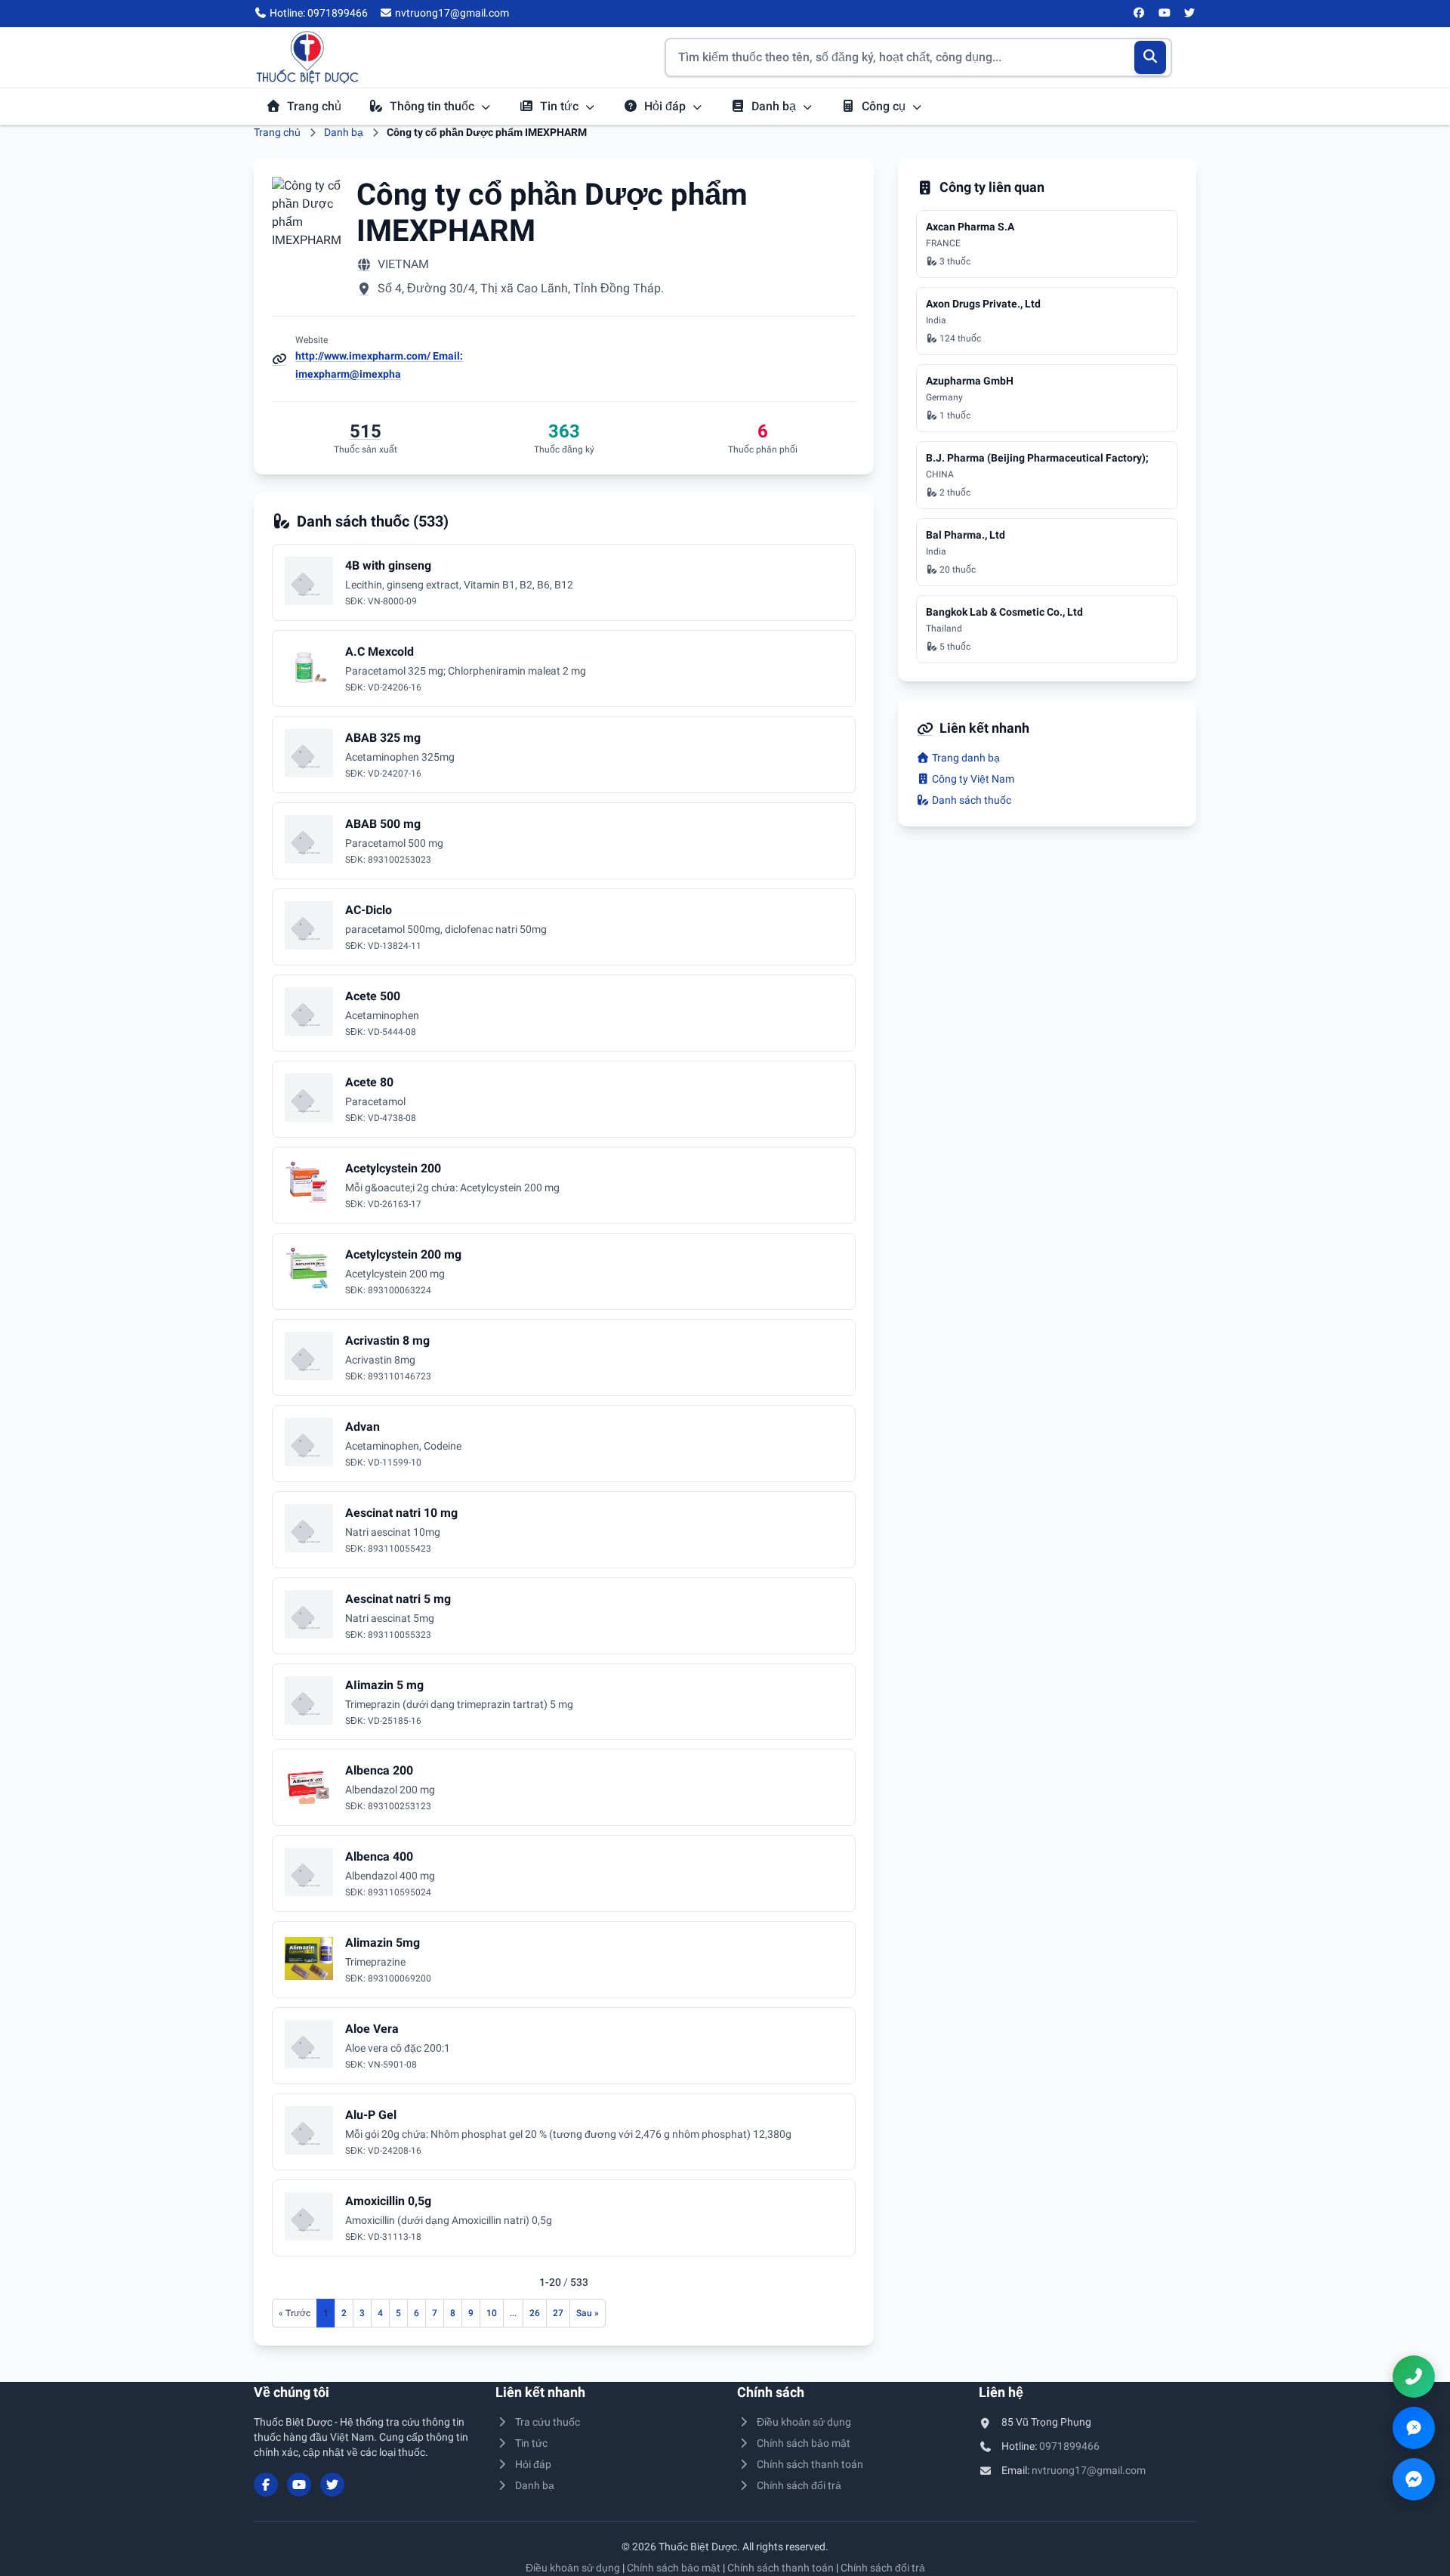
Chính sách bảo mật (804, 2443)
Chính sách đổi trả (799, 2485)
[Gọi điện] (1414, 2377)
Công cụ (885, 106)
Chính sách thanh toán (810, 2464)
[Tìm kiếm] (1151, 57)
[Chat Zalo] (1414, 2428)
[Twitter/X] (1190, 14)
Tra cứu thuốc (548, 2422)
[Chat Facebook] (1414, 2479)
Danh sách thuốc (970, 800)
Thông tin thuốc (433, 106)
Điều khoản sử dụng (804, 2422)
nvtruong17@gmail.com (1089, 2470)
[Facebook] (1140, 14)
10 (492, 2313)
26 (535, 2313)
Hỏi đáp (666, 106)
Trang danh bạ (965, 758)
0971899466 (1069, 2446)
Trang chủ (314, 106)
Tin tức (561, 106)
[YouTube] (1165, 14)
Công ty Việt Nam (972, 779)
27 (558, 2313)
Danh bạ (775, 106)
